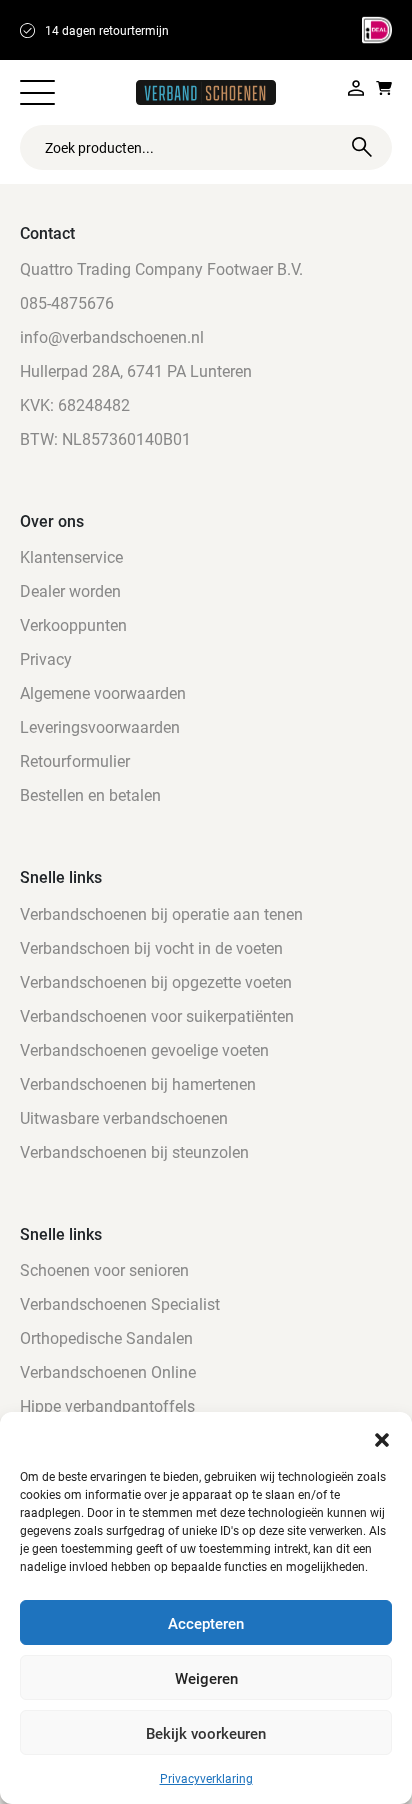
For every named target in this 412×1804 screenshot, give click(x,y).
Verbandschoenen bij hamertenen (138, 1083)
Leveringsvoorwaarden (100, 726)
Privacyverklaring (206, 1778)
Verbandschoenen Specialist (120, 1303)
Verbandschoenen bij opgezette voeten (156, 981)
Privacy (46, 658)
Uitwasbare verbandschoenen (124, 1117)
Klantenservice (71, 556)
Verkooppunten (73, 624)
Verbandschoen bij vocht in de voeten (151, 947)
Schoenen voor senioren (104, 1269)
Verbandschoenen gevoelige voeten (144, 1049)
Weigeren (206, 1678)
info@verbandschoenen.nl (112, 336)
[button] (382, 1437)
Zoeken (362, 146)
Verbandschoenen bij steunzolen (134, 1151)
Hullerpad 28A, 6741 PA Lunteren (136, 370)
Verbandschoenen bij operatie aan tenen (161, 913)
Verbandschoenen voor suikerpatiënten (157, 1015)
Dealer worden (70, 590)
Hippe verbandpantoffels (107, 1405)
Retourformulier (75, 760)
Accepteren (206, 1623)
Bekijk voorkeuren (206, 1733)
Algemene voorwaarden (103, 692)
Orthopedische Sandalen (106, 1337)
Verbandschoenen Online (108, 1371)
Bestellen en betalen (90, 794)
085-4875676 (67, 302)
